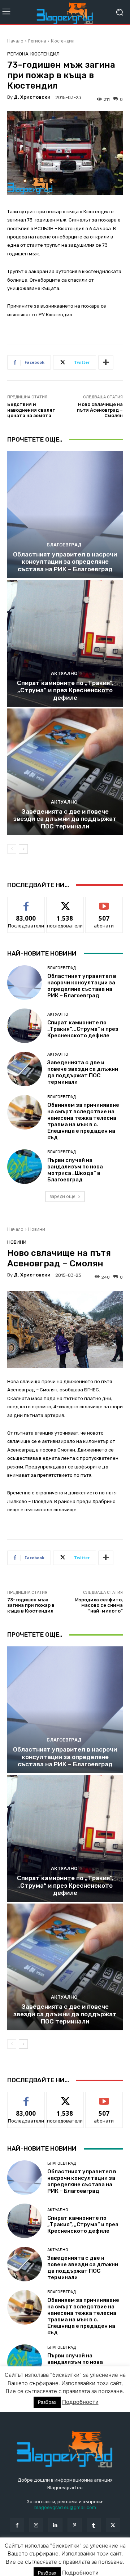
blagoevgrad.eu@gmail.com (65, 2507)
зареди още (62, 1196)
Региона (37, 41)
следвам (65, 902)
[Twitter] (113, 2525)
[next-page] (23, 849)
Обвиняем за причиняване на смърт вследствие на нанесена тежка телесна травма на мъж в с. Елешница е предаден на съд (83, 1121)
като (26, 902)
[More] (106, 362)
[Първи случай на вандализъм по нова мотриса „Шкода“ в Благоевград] (25, 1167)
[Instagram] (36, 2525)
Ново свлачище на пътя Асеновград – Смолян (100, 410)
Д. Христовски (32, 97)
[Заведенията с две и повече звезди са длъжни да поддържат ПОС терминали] (65, 772)
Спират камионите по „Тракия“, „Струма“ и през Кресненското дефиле (65, 690)
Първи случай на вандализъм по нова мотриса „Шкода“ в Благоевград (75, 1170)
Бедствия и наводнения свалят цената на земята (31, 410)
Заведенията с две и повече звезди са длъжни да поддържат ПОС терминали (65, 819)
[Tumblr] (94, 2525)
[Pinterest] (75, 2525)
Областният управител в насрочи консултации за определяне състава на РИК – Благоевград (65, 562)
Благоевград (64, 545)
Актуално (64, 673)
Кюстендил (63, 41)
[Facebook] (17, 2525)
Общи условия (93, 2555)
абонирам (104, 902)
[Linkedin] (55, 2525)
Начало (15, 41)
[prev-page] (12, 849)
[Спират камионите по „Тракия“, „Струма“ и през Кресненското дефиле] (65, 643)
